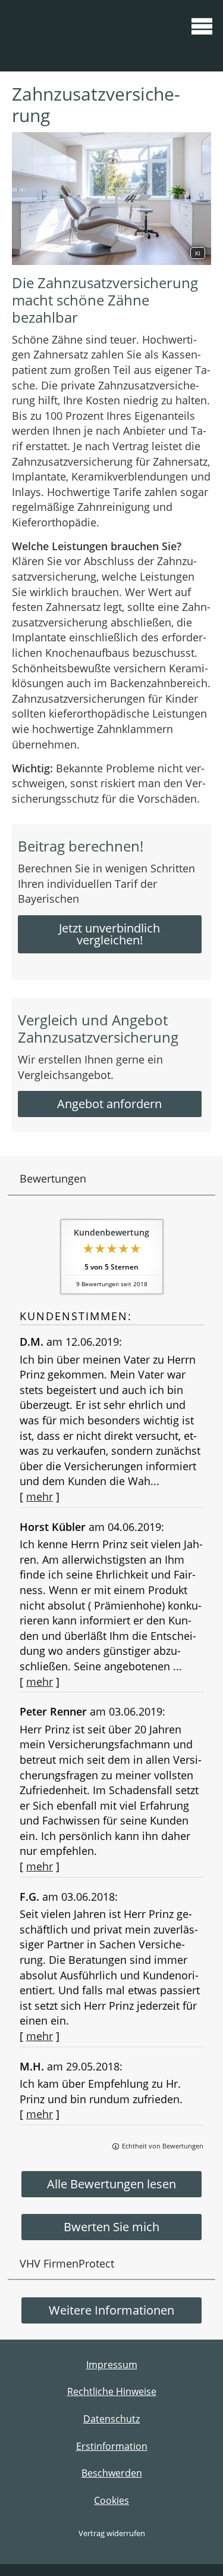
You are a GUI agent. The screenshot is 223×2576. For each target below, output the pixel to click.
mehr (40, 1496)
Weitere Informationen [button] (111, 2310)
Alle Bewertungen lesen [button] (111, 2184)
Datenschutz (111, 2419)
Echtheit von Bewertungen (163, 2146)
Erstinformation (112, 2446)
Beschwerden (112, 2473)
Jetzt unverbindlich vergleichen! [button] (109, 934)
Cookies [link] (111, 2500)
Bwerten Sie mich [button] (111, 2227)
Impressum (112, 2365)
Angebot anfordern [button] (109, 1104)
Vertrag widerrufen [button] (112, 2533)
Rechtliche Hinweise (112, 2391)
